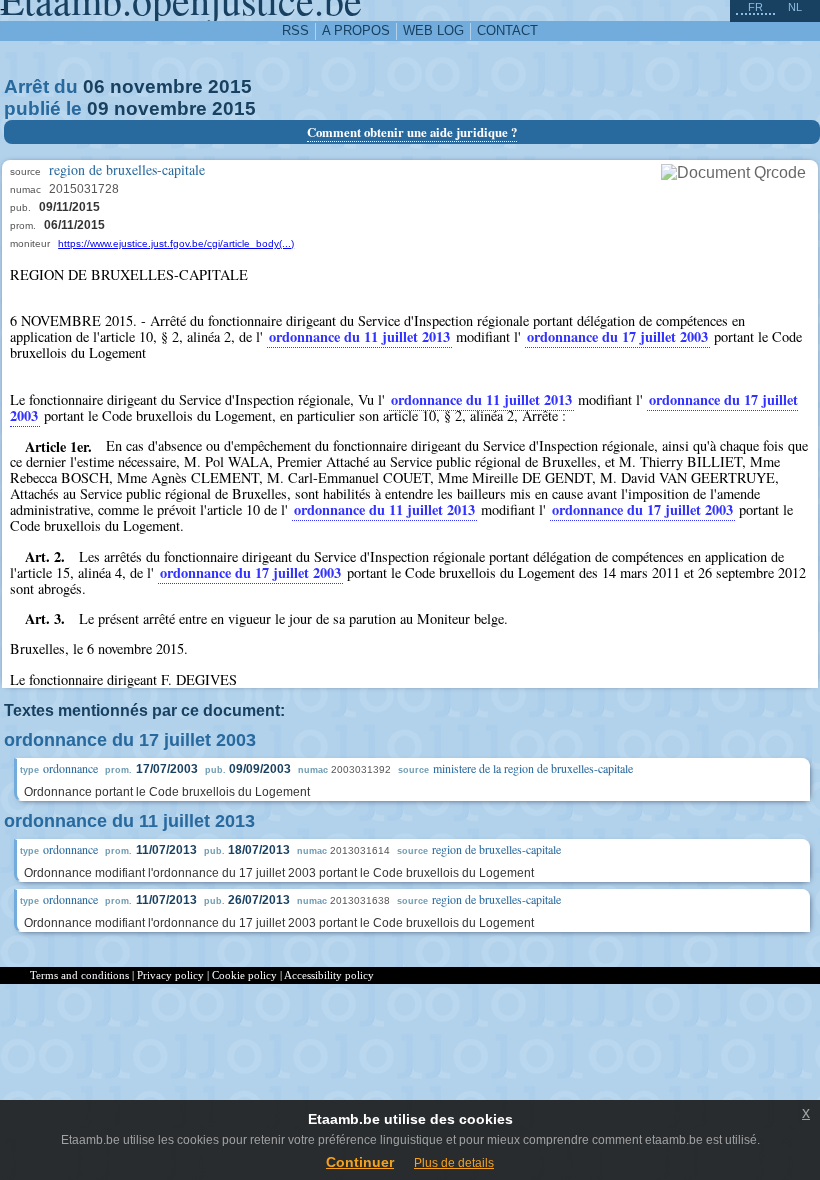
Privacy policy (170, 975)
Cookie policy (244, 975)
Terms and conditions (79, 975)
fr (755, 7)
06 (94, 86)
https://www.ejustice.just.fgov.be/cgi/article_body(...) (176, 243)
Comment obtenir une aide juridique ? (412, 132)
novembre (156, 86)
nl (795, 7)
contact (507, 30)
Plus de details (454, 1163)
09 (98, 108)
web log (433, 30)
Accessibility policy (329, 975)
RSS (295, 30)
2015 (230, 86)
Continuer (360, 1162)
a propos (356, 30)
